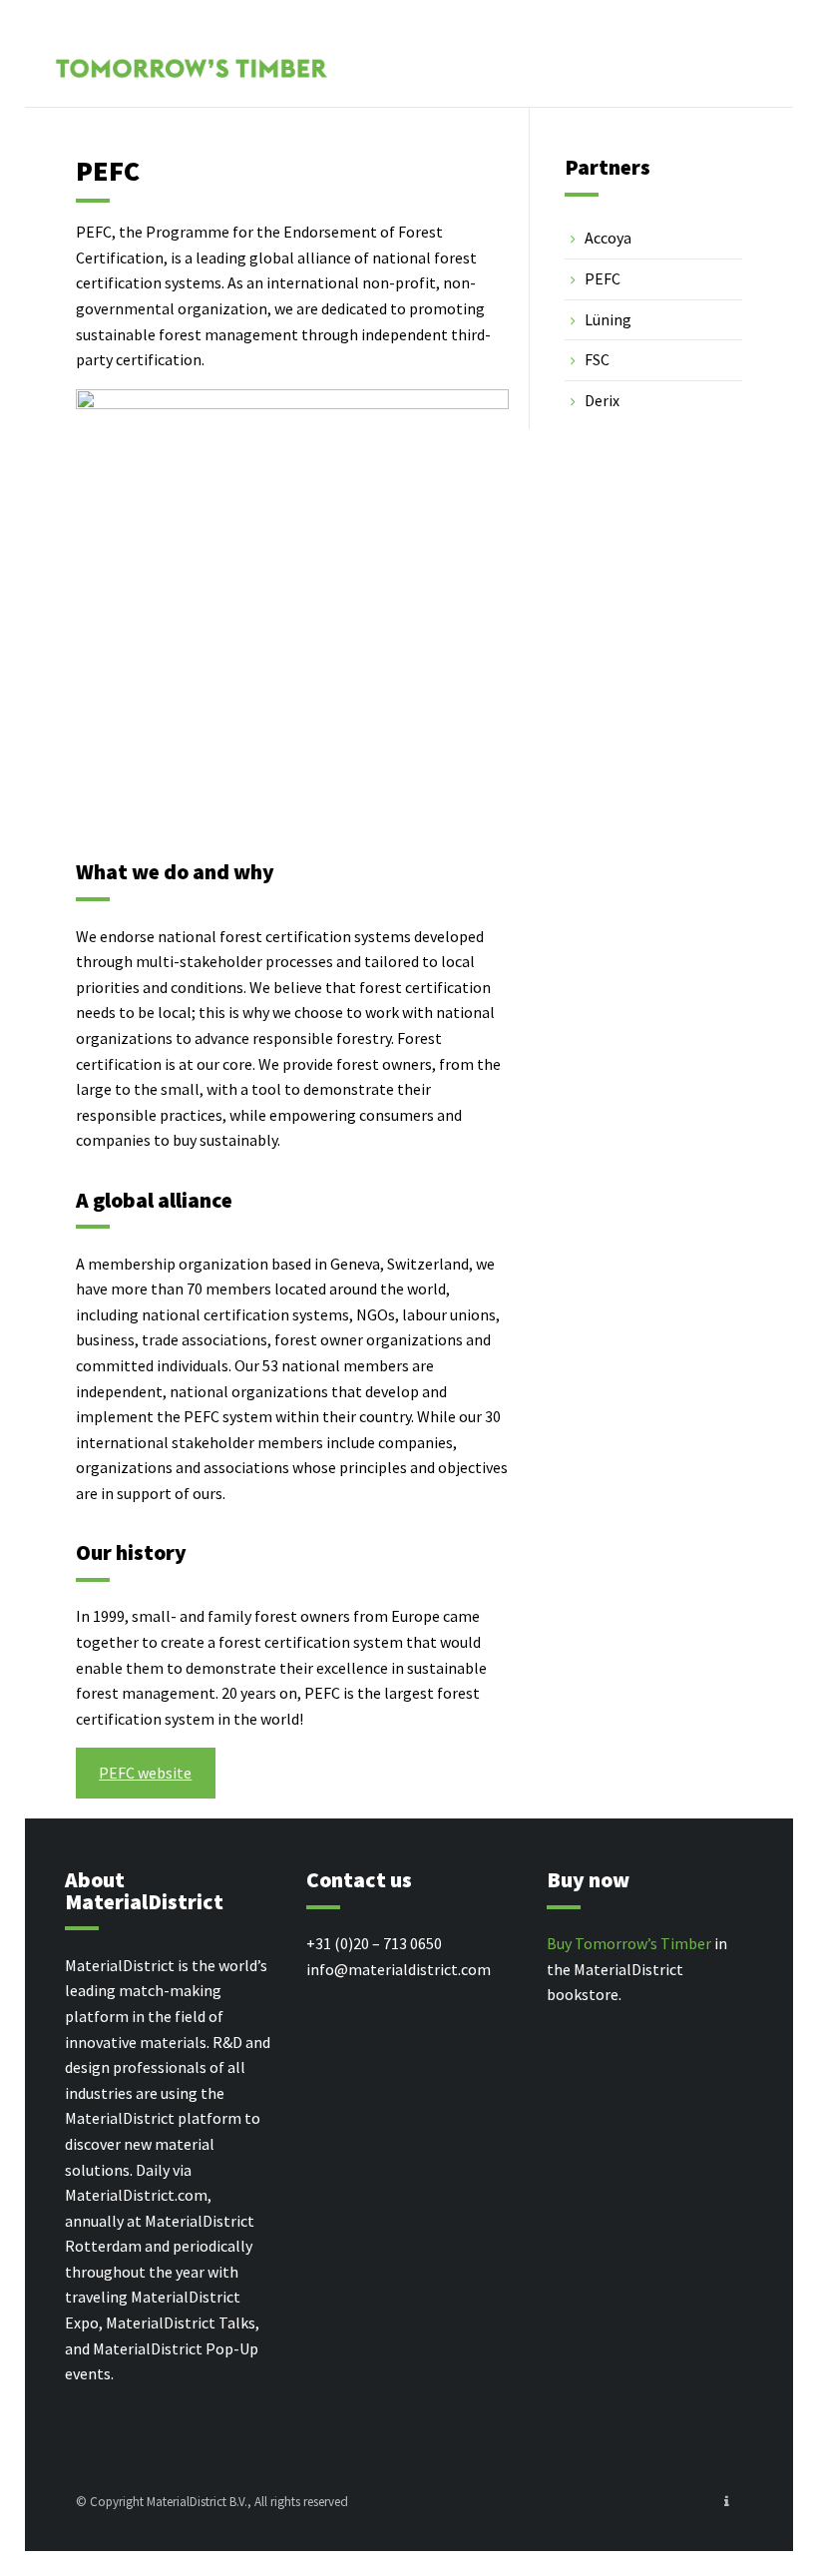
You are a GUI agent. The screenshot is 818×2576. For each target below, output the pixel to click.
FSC (597, 359)
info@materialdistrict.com (399, 1969)
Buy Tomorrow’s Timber (629, 1943)
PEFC (603, 278)
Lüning (608, 319)
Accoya (608, 238)
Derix (602, 400)
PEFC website (145, 1773)
